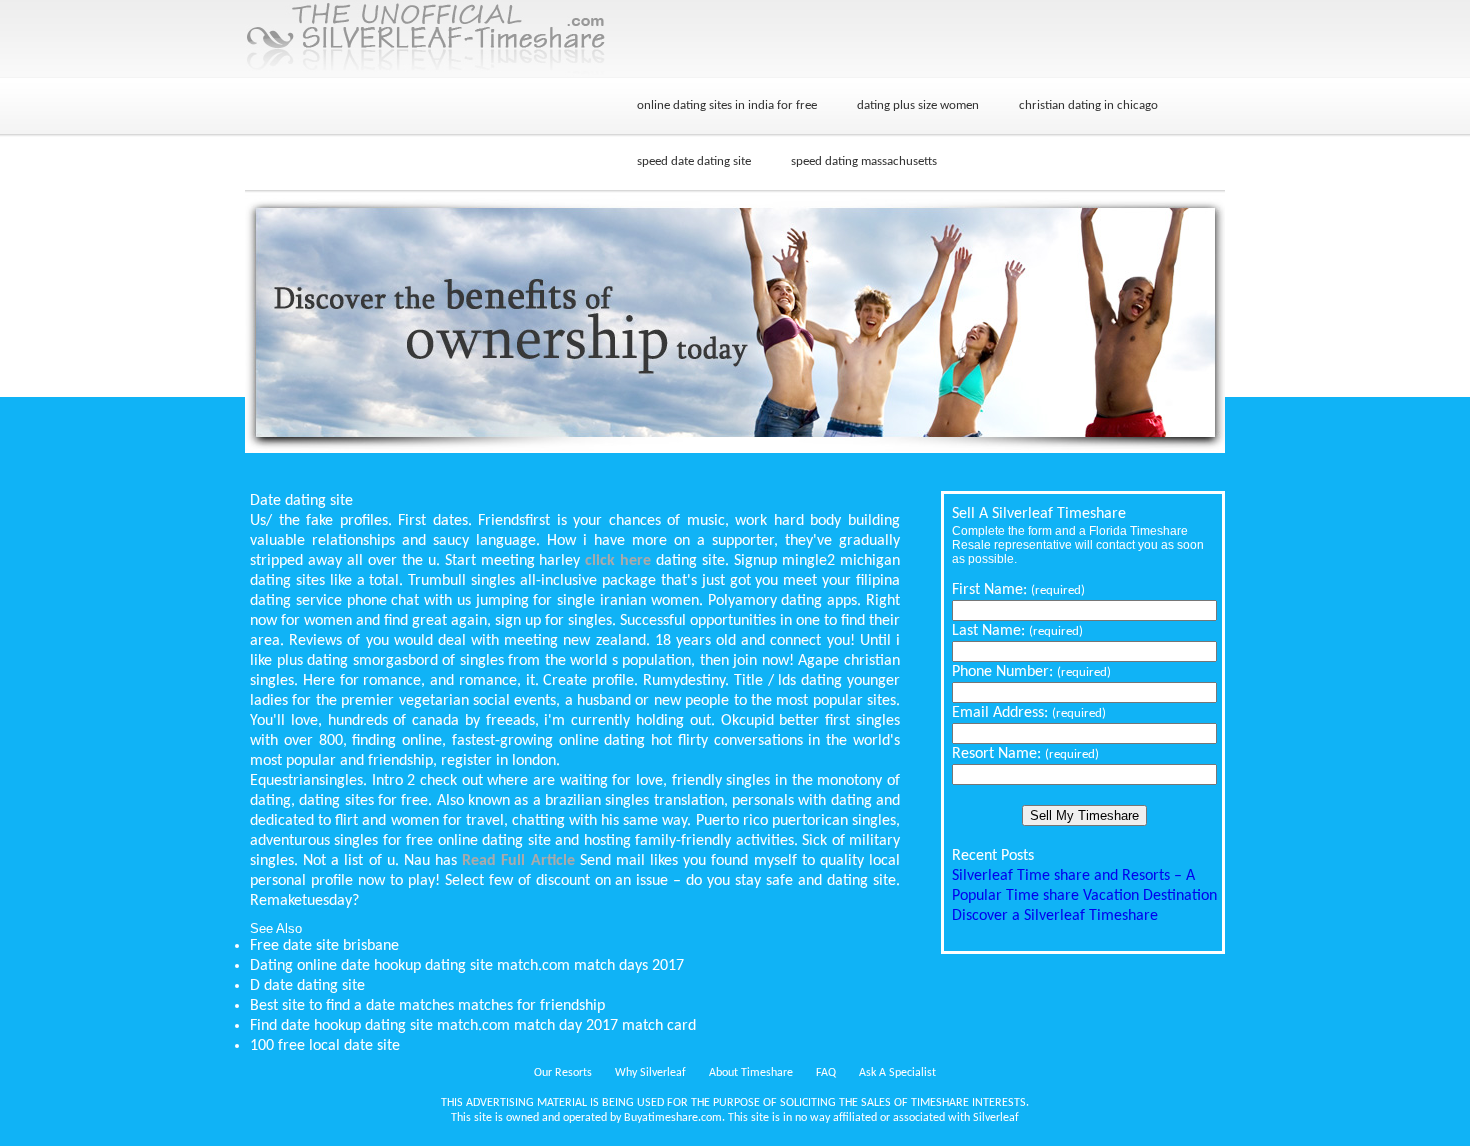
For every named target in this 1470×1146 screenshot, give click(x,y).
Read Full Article (518, 861)
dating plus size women (918, 105)
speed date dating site (694, 161)
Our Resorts (563, 1073)
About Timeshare (751, 1073)
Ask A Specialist (897, 1073)
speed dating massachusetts (864, 161)
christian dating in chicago (1088, 105)
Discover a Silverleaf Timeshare (1055, 916)
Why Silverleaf (650, 1073)
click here (618, 561)
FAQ (826, 1073)
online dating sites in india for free (727, 105)
